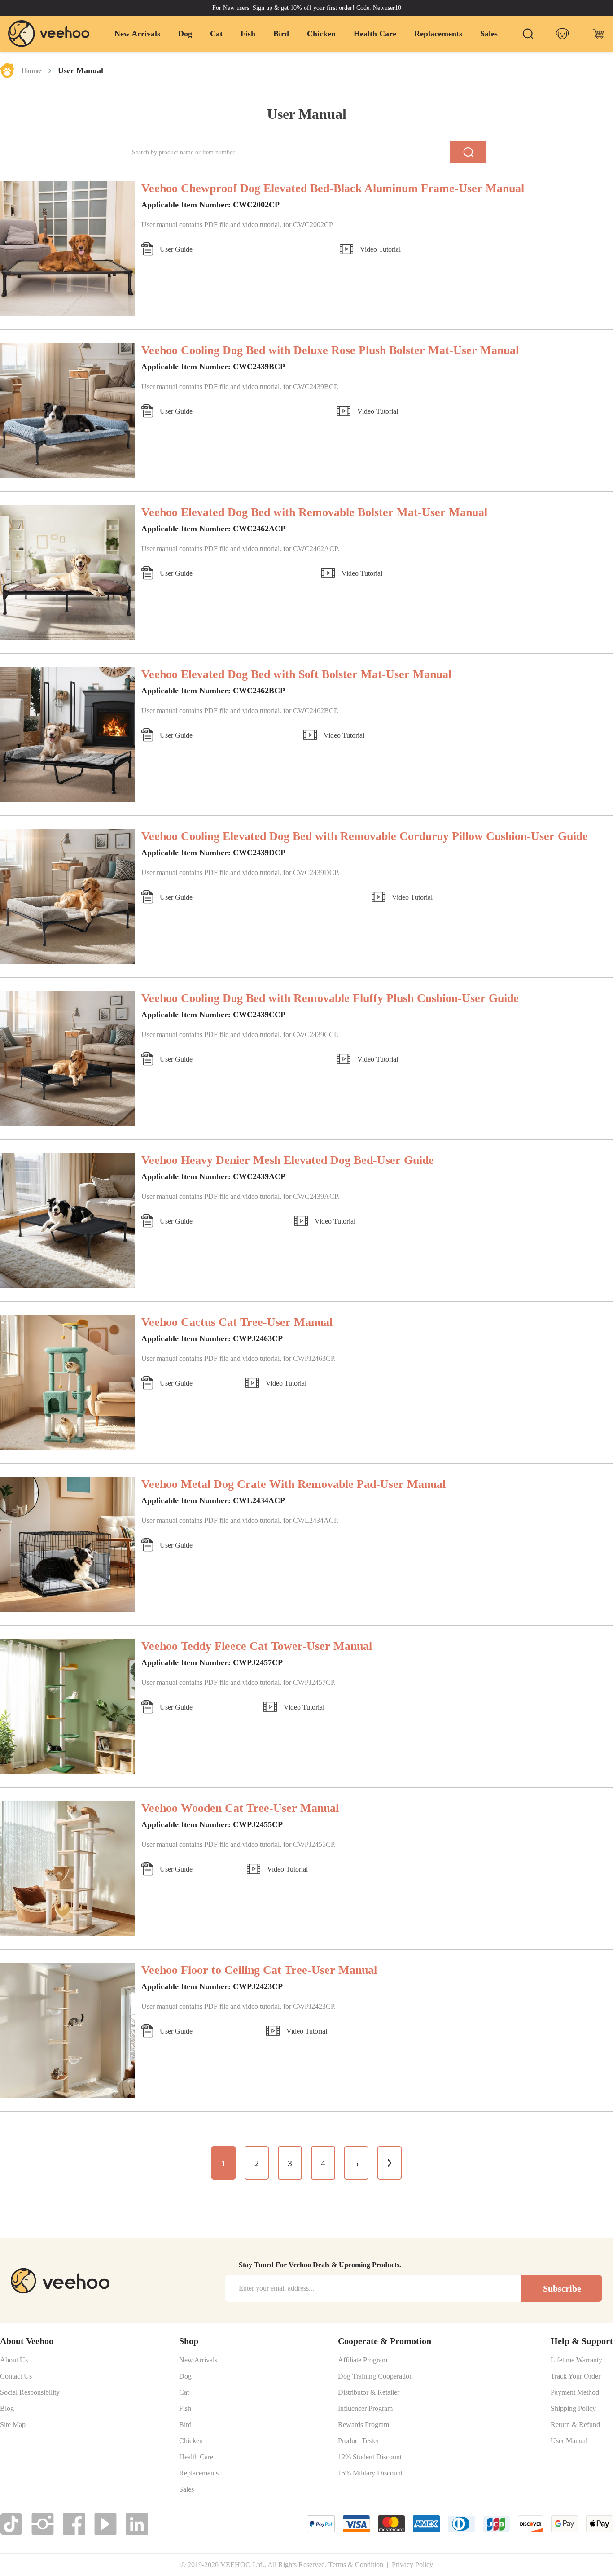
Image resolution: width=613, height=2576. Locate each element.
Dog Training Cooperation (375, 2376)
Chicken (321, 34)
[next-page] (390, 2163)
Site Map (13, 2425)
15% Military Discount (370, 2473)
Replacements (438, 34)
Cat (216, 34)
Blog (7, 2409)
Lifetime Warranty (576, 2360)
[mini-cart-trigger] (598, 34)
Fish (248, 34)
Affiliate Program (363, 2360)
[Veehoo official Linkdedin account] (137, 2524)
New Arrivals (137, 34)
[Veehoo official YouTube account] (105, 2524)
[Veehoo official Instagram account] (43, 2524)
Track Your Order (576, 2376)
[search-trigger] (528, 34)
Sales (489, 34)
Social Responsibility (30, 2392)
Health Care (375, 34)
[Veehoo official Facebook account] (74, 2524)
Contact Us (16, 2376)
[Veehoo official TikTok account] (11, 2524)
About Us (14, 2360)
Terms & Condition (356, 2565)
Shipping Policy (573, 2409)
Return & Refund (575, 2425)
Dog (185, 34)
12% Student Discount (370, 2457)
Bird (281, 34)
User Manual (569, 2441)
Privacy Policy (412, 2565)
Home (31, 70)
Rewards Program (363, 2425)
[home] (49, 33)
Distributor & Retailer (369, 2392)
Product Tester (358, 2441)
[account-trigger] (562, 34)
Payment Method (575, 2392)
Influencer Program (365, 2409)
